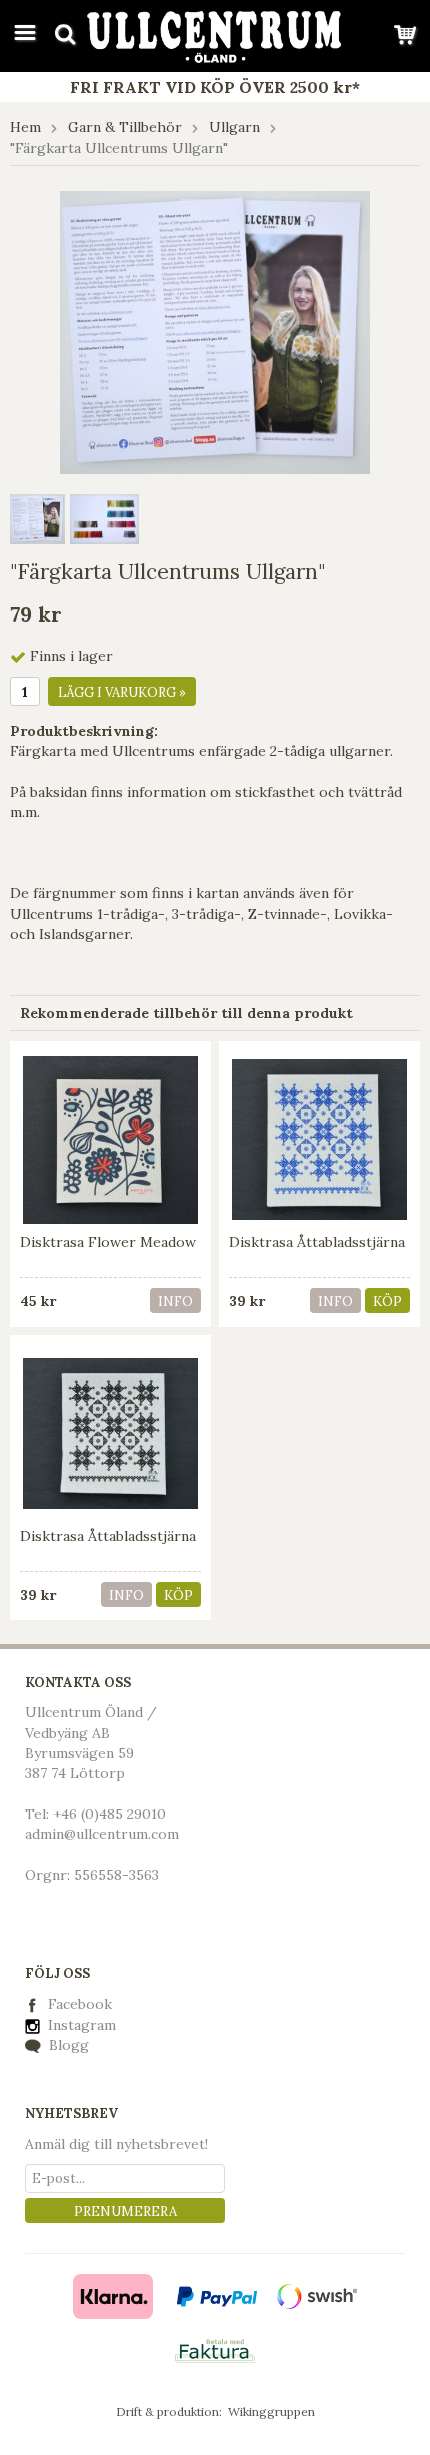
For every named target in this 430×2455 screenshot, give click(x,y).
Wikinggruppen (271, 2411)
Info (175, 1301)
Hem (25, 127)
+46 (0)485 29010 (109, 1814)
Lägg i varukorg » (122, 692)
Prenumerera (125, 2211)
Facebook (80, 2004)
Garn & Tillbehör (125, 127)
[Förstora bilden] (215, 331)
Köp (387, 1301)
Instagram (80, 2025)
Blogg (67, 2045)
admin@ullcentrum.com (102, 1834)
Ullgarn (234, 127)
